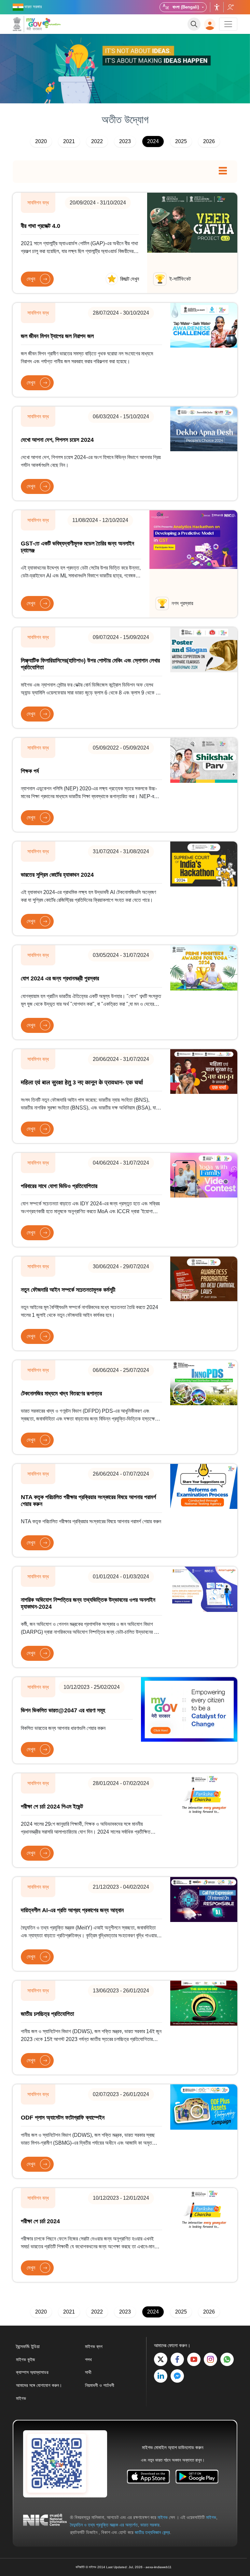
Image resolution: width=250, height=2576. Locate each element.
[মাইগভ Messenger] (177, 2376)
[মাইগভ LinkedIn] (161, 2376)
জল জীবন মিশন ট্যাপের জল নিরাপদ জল (57, 336)
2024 (153, 141)
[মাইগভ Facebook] (177, 2359)
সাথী (88, 2372)
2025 (181, 141)
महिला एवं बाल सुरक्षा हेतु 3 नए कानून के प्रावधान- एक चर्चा (82, 1082)
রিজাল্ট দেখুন (130, 279)
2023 (125, 141)
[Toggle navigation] (228, 24)
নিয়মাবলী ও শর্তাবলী (100, 2385)
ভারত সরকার (150, 2525)
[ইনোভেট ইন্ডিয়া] (53, 23)
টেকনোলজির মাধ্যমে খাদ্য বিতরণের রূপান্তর (61, 1393)
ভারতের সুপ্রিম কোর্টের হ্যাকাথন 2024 (57, 875)
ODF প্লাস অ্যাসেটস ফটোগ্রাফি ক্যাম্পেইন (63, 2118)
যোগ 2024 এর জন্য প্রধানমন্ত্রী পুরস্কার (60, 978)
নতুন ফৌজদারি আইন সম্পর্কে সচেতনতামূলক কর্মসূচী (68, 1290)
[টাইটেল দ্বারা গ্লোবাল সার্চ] (194, 24)
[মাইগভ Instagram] (210, 2359)
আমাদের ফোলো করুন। (230, 7)
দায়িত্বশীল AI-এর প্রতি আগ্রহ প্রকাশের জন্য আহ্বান (72, 1910)
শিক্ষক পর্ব (30, 771)
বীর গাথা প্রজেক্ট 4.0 (41, 226)
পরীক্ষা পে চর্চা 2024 (40, 2221)
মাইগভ (21, 2398)
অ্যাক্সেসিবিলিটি (217, 7)
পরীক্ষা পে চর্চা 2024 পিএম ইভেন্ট (52, 1807)
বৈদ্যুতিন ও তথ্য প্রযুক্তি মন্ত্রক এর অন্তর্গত (104, 2525)
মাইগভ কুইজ (25, 2360)
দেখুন (31, 279)
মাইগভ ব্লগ (94, 2346)
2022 (97, 141)
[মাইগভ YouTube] (194, 2359)
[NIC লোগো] (45, 2525)
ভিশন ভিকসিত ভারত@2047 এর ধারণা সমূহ (63, 1710)
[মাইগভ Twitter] (161, 2359)
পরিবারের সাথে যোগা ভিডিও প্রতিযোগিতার (59, 1186)
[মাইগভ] (27, 24)
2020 (41, 141)
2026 (209, 141)
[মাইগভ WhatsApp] (227, 2359)
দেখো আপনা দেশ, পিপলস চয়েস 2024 (57, 440)
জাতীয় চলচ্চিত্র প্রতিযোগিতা (47, 2014)
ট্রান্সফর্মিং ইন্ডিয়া (28, 2346)
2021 (69, 141)
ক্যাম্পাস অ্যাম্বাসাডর (32, 2372)
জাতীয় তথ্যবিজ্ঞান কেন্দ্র (152, 2532)
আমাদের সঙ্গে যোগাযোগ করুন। (39, 2385)
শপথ (88, 2360)
